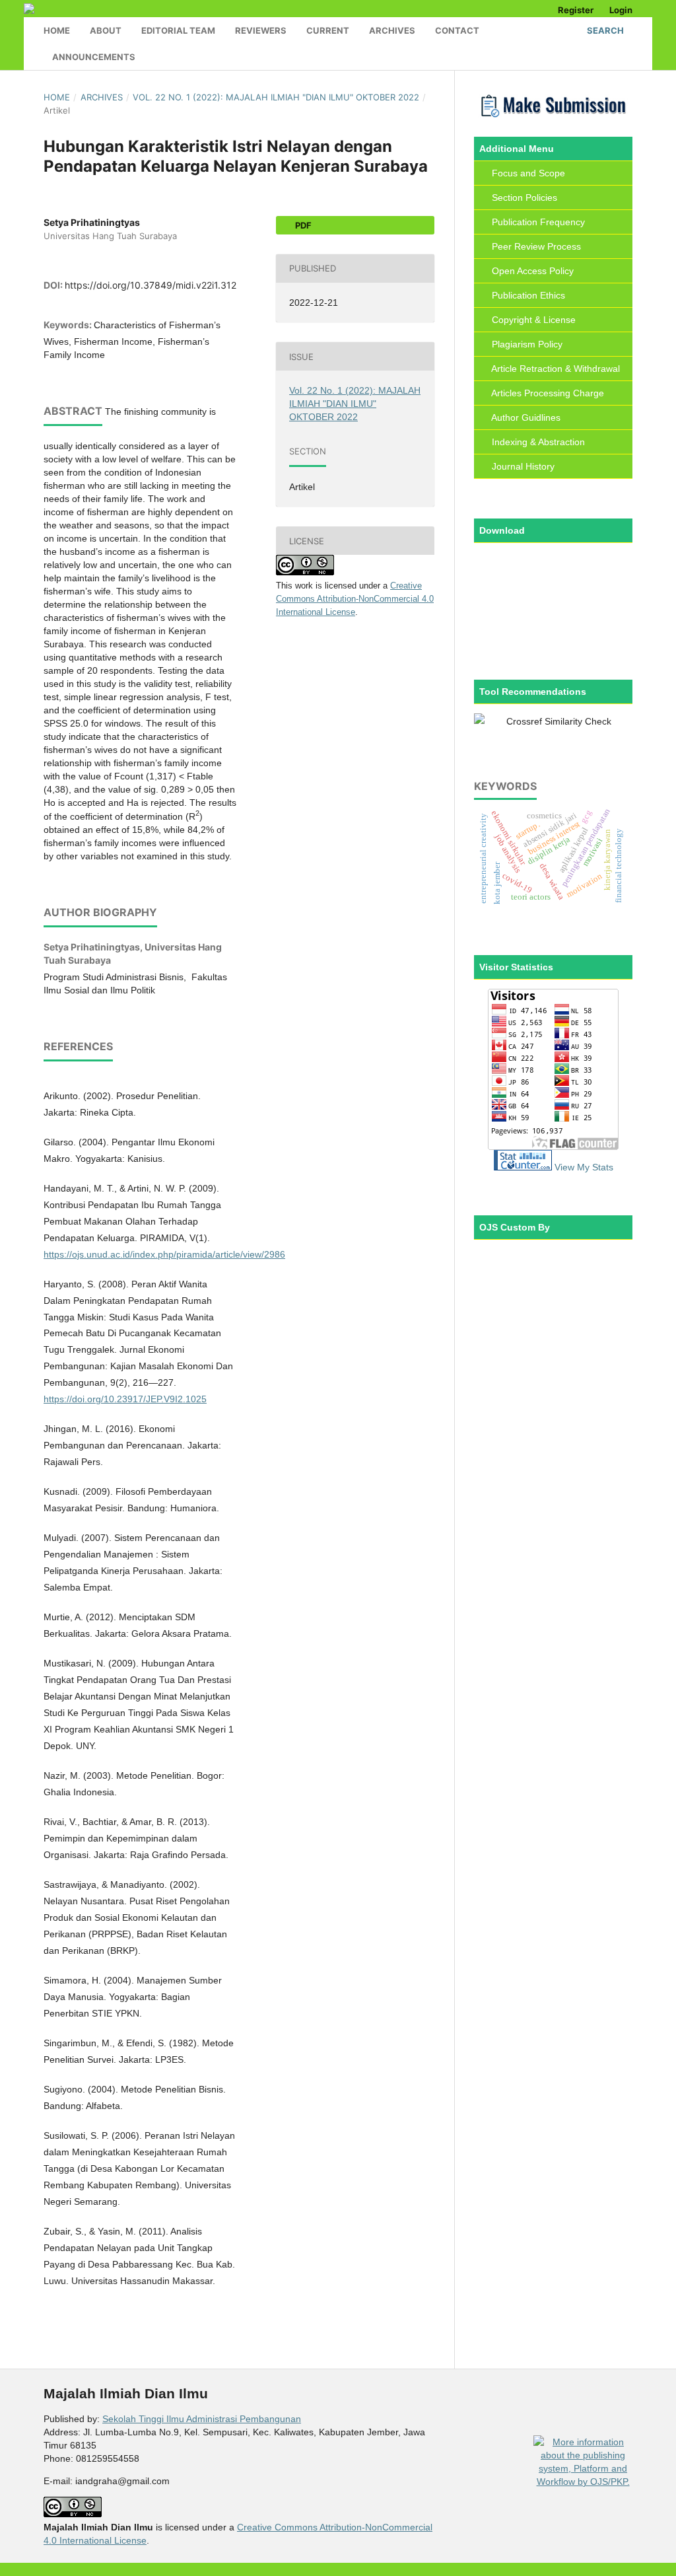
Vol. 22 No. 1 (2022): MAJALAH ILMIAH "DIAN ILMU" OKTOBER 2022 (276, 97)
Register (576, 10)
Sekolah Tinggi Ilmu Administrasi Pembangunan (202, 2419)
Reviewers (261, 30)
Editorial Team (178, 30)
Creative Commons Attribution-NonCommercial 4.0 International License (355, 599)
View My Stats (584, 1167)
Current (328, 30)
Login (621, 10)
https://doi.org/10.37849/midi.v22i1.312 (151, 285)
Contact (457, 30)
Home (57, 30)
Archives (392, 30)
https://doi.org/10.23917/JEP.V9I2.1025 (125, 1399)
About (106, 30)
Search (604, 30)
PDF (302, 225)
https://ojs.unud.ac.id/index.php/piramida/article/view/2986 (164, 1254)
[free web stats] (523, 1167)
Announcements (94, 57)
